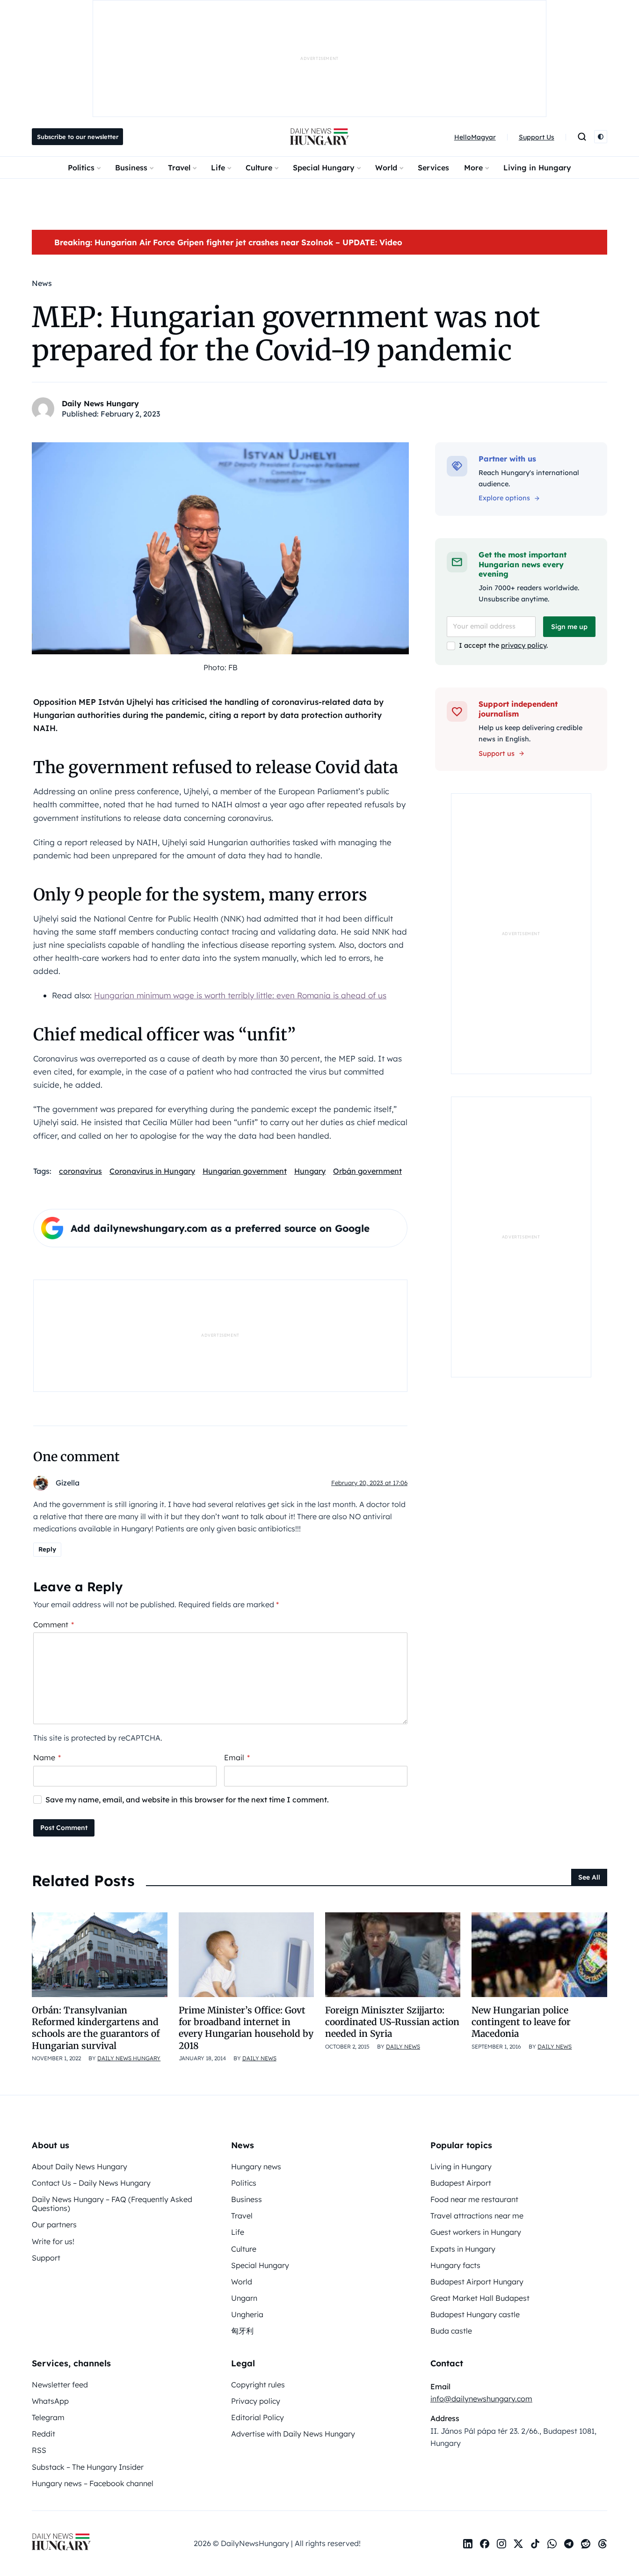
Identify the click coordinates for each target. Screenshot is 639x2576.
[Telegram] (569, 2544)
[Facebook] (485, 2544)
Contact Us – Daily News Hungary (91, 2183)
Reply (47, 1549)
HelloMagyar (475, 137)
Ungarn (244, 2298)
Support (46, 2258)
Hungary (310, 1171)
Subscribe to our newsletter (78, 137)
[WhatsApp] (552, 2544)
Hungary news (256, 2166)
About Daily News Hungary (80, 2166)
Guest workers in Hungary (476, 2232)
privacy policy (524, 645)
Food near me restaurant (474, 2199)
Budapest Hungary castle (475, 2314)
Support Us (537, 137)
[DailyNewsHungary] (319, 137)
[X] (518, 2544)
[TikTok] (535, 2544)
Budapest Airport (461, 2183)
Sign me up (569, 627)
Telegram (48, 2417)
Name (47, 1757)
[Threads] (603, 2544)
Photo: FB (221, 667)
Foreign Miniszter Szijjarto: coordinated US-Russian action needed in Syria (392, 2022)
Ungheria (247, 2314)
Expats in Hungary (463, 2249)
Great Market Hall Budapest (480, 2298)
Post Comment (64, 1828)
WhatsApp (50, 2401)
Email (237, 1757)
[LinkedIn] (468, 2544)
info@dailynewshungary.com (481, 2399)
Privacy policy (256, 2401)
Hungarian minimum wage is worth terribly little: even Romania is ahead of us (240, 995)
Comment (54, 1625)
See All (589, 1877)
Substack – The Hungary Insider (88, 2467)
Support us (497, 754)
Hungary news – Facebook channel (93, 2483)
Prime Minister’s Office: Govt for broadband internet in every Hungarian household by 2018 (246, 2028)
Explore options (504, 498)
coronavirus (80, 1171)
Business (131, 168)
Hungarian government (245, 1171)
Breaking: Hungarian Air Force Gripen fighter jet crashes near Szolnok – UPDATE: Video (228, 242)
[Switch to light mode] (601, 137)
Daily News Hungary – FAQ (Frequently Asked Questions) (112, 2204)
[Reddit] (586, 2544)
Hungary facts (455, 2265)
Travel (179, 168)
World (386, 168)
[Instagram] (501, 2544)
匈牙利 (242, 2331)
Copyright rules (258, 2385)
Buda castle (451, 2331)
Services (433, 168)
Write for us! (53, 2241)
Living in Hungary (537, 168)
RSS (39, 2450)
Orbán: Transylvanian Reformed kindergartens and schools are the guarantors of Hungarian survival (96, 2028)
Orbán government (367, 1171)
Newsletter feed (60, 2385)
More (473, 168)
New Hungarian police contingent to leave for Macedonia (521, 2022)
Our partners (54, 2225)
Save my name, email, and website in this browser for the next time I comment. (187, 1800)
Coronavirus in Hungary (152, 1171)
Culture (259, 168)
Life (218, 168)
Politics (81, 168)
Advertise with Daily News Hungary (293, 2434)
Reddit (44, 2434)
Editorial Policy (258, 2417)
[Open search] (582, 137)
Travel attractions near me (477, 2216)
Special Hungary (324, 168)
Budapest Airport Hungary (477, 2282)
